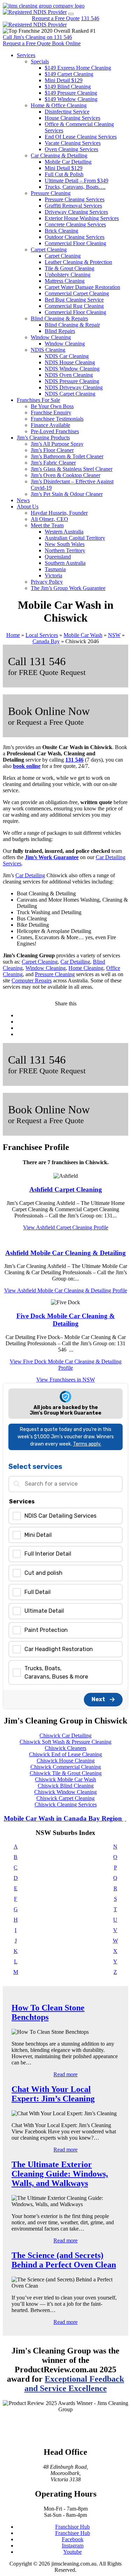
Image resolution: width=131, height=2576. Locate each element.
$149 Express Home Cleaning (78, 68)
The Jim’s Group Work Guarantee (68, 588)
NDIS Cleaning (48, 350)
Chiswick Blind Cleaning (66, 1786)
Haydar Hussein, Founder (59, 513)
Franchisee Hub (73, 2533)
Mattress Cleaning (65, 281)
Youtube (72, 2552)
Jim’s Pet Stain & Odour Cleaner (67, 494)
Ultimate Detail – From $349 (77, 181)
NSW (114, 635)
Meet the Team (47, 525)
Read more (65, 2074)
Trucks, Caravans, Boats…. (75, 187)
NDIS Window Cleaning (72, 369)
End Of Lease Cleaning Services (81, 137)
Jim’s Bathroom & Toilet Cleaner (67, 456)
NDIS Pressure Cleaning (72, 381)
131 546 (90, 18)
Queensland (58, 557)
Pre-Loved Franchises (55, 431)
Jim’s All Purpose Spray (57, 444)
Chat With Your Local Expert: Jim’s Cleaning (53, 2094)
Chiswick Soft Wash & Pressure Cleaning (65, 1742)
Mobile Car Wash (83, 635)
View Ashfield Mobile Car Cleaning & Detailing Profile (66, 1290)
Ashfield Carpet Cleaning (66, 1189)
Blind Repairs (60, 331)
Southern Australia (65, 563)
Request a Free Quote (56, 18)
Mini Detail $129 (64, 80)
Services (26, 55)
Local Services (42, 635)
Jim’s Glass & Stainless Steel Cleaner (72, 469)
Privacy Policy (47, 582)
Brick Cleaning (61, 231)
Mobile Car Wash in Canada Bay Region (64, 1818)
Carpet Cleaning (49, 250)
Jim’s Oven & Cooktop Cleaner (65, 475)
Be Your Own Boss (52, 406)
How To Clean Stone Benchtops (48, 2012)
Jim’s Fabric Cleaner (53, 463)
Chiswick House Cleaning (66, 1761)
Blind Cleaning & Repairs (59, 318)
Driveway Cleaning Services (76, 212)
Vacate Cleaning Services (73, 143)
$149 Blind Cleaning (68, 87)
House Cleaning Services (72, 118)
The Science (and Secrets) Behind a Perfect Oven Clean (64, 2260)
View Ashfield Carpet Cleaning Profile (66, 1227)
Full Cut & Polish (64, 174)
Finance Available (50, 425)
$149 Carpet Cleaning (69, 74)
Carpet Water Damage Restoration (82, 287)
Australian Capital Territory (75, 538)
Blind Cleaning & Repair (72, 325)
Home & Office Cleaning (59, 105)
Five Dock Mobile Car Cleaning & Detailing (66, 1320)
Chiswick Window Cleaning (65, 1792)
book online (27, 766)
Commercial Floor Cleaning (75, 243)
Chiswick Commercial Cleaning (66, 1767)
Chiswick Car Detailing (65, 1736)
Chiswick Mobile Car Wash (65, 1779)
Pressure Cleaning (51, 193)
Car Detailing (30, 875)
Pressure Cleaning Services (75, 199)
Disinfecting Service (67, 112)
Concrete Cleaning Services (75, 224)
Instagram (73, 2546)
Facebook (73, 2539)
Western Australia (64, 532)
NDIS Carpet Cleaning (70, 394)
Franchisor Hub (72, 2527)
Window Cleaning (51, 337)
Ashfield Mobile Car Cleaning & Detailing (65, 1253)
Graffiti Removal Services (73, 206)
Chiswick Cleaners (65, 1748)
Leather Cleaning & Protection (78, 262)
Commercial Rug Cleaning (74, 306)
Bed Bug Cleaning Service (74, 300)
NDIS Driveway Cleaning (74, 387)
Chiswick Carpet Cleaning (65, 1798)
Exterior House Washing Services (82, 218)
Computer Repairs (32, 980)
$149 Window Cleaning (71, 99)
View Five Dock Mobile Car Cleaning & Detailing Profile (66, 1365)
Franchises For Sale (38, 400)
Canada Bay (46, 641)
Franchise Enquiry (51, 413)
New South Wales (65, 544)
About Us (28, 507)
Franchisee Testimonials (57, 419)
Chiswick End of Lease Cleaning (65, 1754)
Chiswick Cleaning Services (66, 1804)
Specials (40, 61)
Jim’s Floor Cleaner (52, 450)
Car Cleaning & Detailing (59, 155)
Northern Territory (65, 550)
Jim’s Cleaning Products (43, 438)
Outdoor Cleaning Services (75, 237)
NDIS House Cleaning (70, 362)
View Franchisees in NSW (66, 1380)
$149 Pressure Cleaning (71, 93)
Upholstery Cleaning (68, 275)
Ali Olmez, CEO (49, 519)
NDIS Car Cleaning (67, 356)
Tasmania (55, 569)
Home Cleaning (86, 968)
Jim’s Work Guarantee (52, 857)
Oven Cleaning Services (71, 149)
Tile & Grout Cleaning (70, 268)
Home (13, 635)
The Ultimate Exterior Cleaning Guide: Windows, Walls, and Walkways (60, 2174)
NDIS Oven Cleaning (69, 375)
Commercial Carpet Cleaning (77, 293)
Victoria (53, 575)
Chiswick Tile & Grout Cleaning (66, 1773)
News (23, 500)
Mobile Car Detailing (68, 162)
